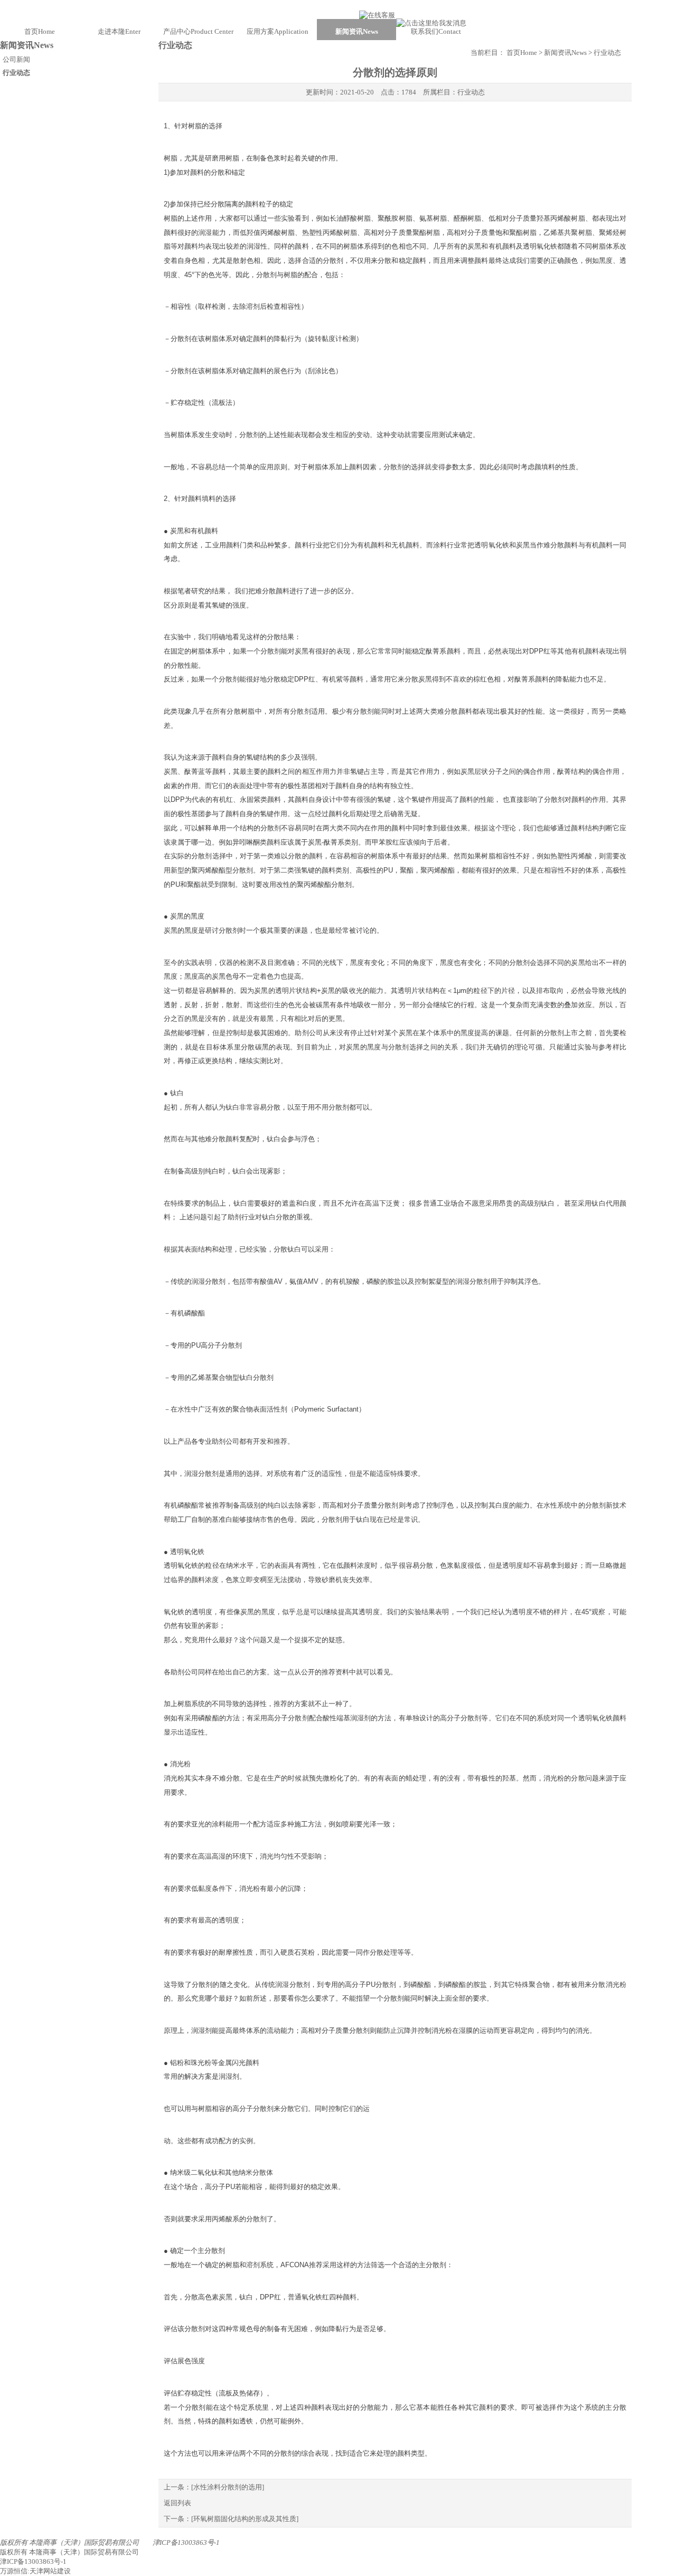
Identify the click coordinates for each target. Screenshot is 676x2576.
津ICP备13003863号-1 (186, 2542)
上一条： (214, 2487)
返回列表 (177, 2503)
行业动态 (471, 92)
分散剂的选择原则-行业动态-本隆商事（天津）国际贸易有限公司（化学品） (338, 10)
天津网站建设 (50, 2571)
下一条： (231, 2519)
